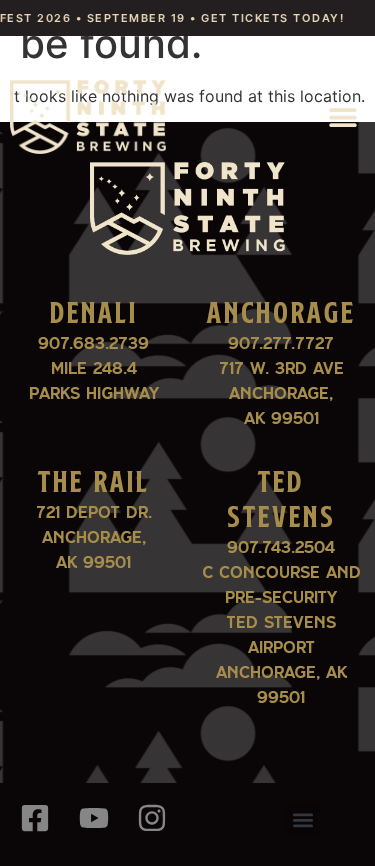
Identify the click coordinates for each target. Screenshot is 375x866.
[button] (342, 116)
